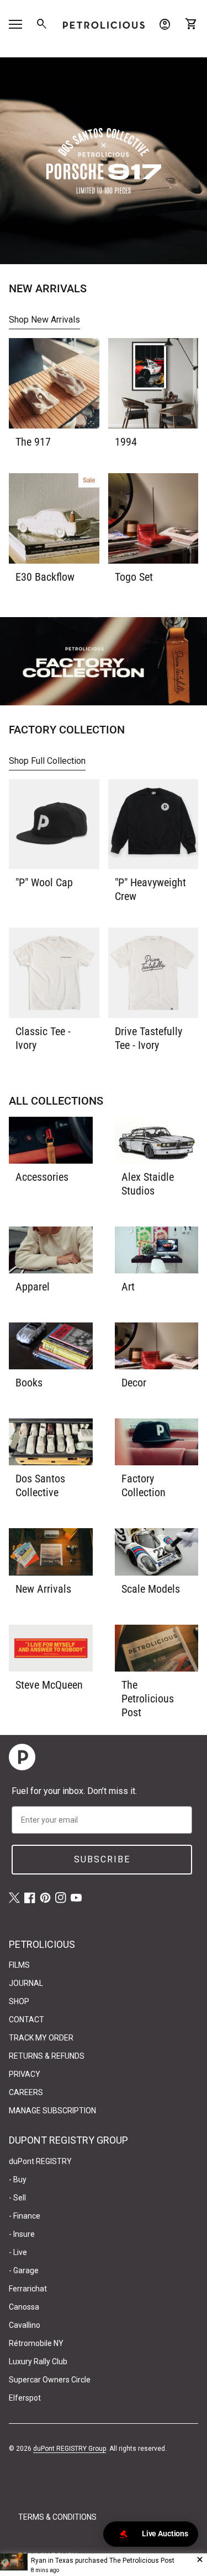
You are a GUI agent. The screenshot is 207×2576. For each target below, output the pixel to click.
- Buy (18, 2179)
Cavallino (25, 2325)
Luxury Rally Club (38, 2361)
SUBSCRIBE (102, 1859)
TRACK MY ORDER (41, 2038)
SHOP (19, 2001)
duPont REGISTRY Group (70, 2449)
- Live (18, 2252)
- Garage (24, 2270)
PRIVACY (25, 2074)
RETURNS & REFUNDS (47, 2056)
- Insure (22, 2234)
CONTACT (26, 2020)
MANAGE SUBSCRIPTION (52, 2111)
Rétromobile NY (36, 2343)
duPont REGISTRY (40, 2161)
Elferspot (25, 2398)
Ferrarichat (28, 2289)
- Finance (25, 2216)
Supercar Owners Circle (50, 2380)
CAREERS (26, 2092)
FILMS (19, 1965)
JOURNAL (26, 1983)
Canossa (24, 2307)
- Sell (17, 2198)
